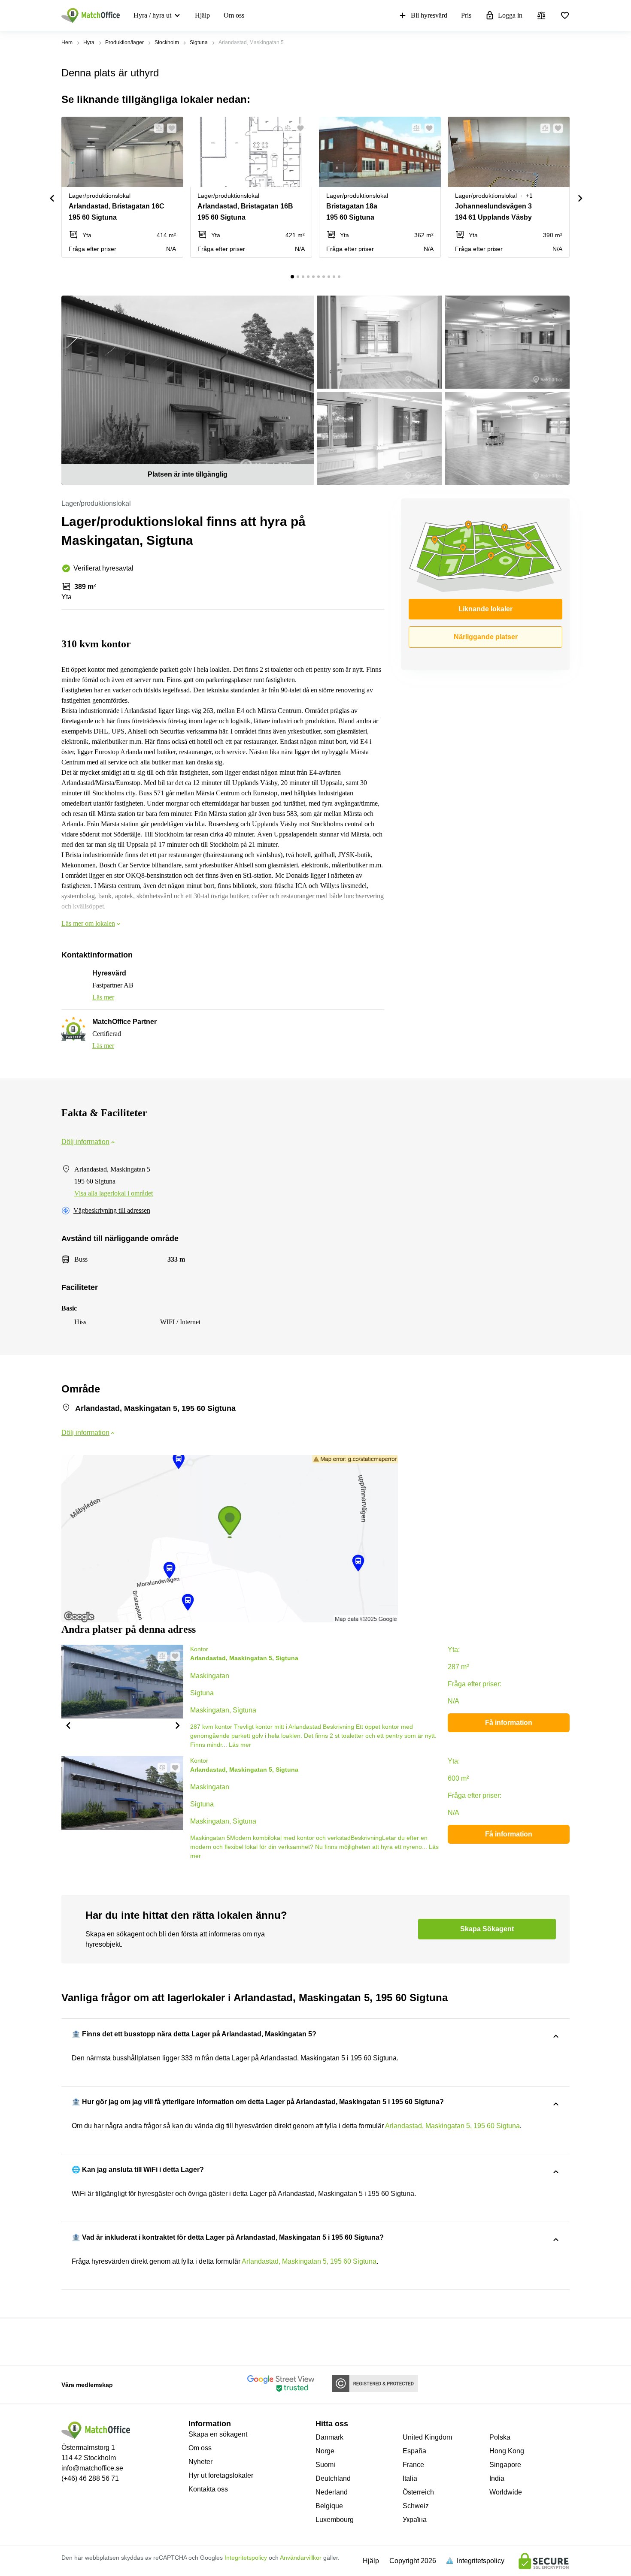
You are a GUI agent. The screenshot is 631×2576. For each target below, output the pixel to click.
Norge (325, 2451)
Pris (466, 15)
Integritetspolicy (246, 2558)
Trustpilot (74, 2341)
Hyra (89, 42)
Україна (415, 2520)
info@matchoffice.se (92, 2468)
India (497, 2478)
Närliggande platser (486, 637)
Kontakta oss (208, 2489)
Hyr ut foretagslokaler (221, 2475)
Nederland (332, 2492)
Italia (410, 2478)
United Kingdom (427, 2437)
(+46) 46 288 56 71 (90, 2478)
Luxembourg (335, 2520)
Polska (500, 2437)
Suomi (325, 2465)
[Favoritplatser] (565, 15)
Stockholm (167, 42)
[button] (156, 128)
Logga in (510, 15)
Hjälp (202, 15)
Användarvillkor (301, 2558)
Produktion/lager (124, 42)
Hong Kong (507, 2451)
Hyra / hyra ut (152, 15)
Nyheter (200, 2462)
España (414, 2451)
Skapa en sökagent (218, 2434)
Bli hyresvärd (429, 15)
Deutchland (333, 2478)
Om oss (234, 15)
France (413, 2465)
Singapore (505, 2465)
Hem (67, 42)
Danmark (329, 2437)
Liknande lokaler (485, 609)
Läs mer (103, 997)
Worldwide (506, 2492)
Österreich (418, 2492)
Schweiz (416, 2506)
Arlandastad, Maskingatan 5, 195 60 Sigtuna (452, 2126)
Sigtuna (199, 42)
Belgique (329, 2506)
